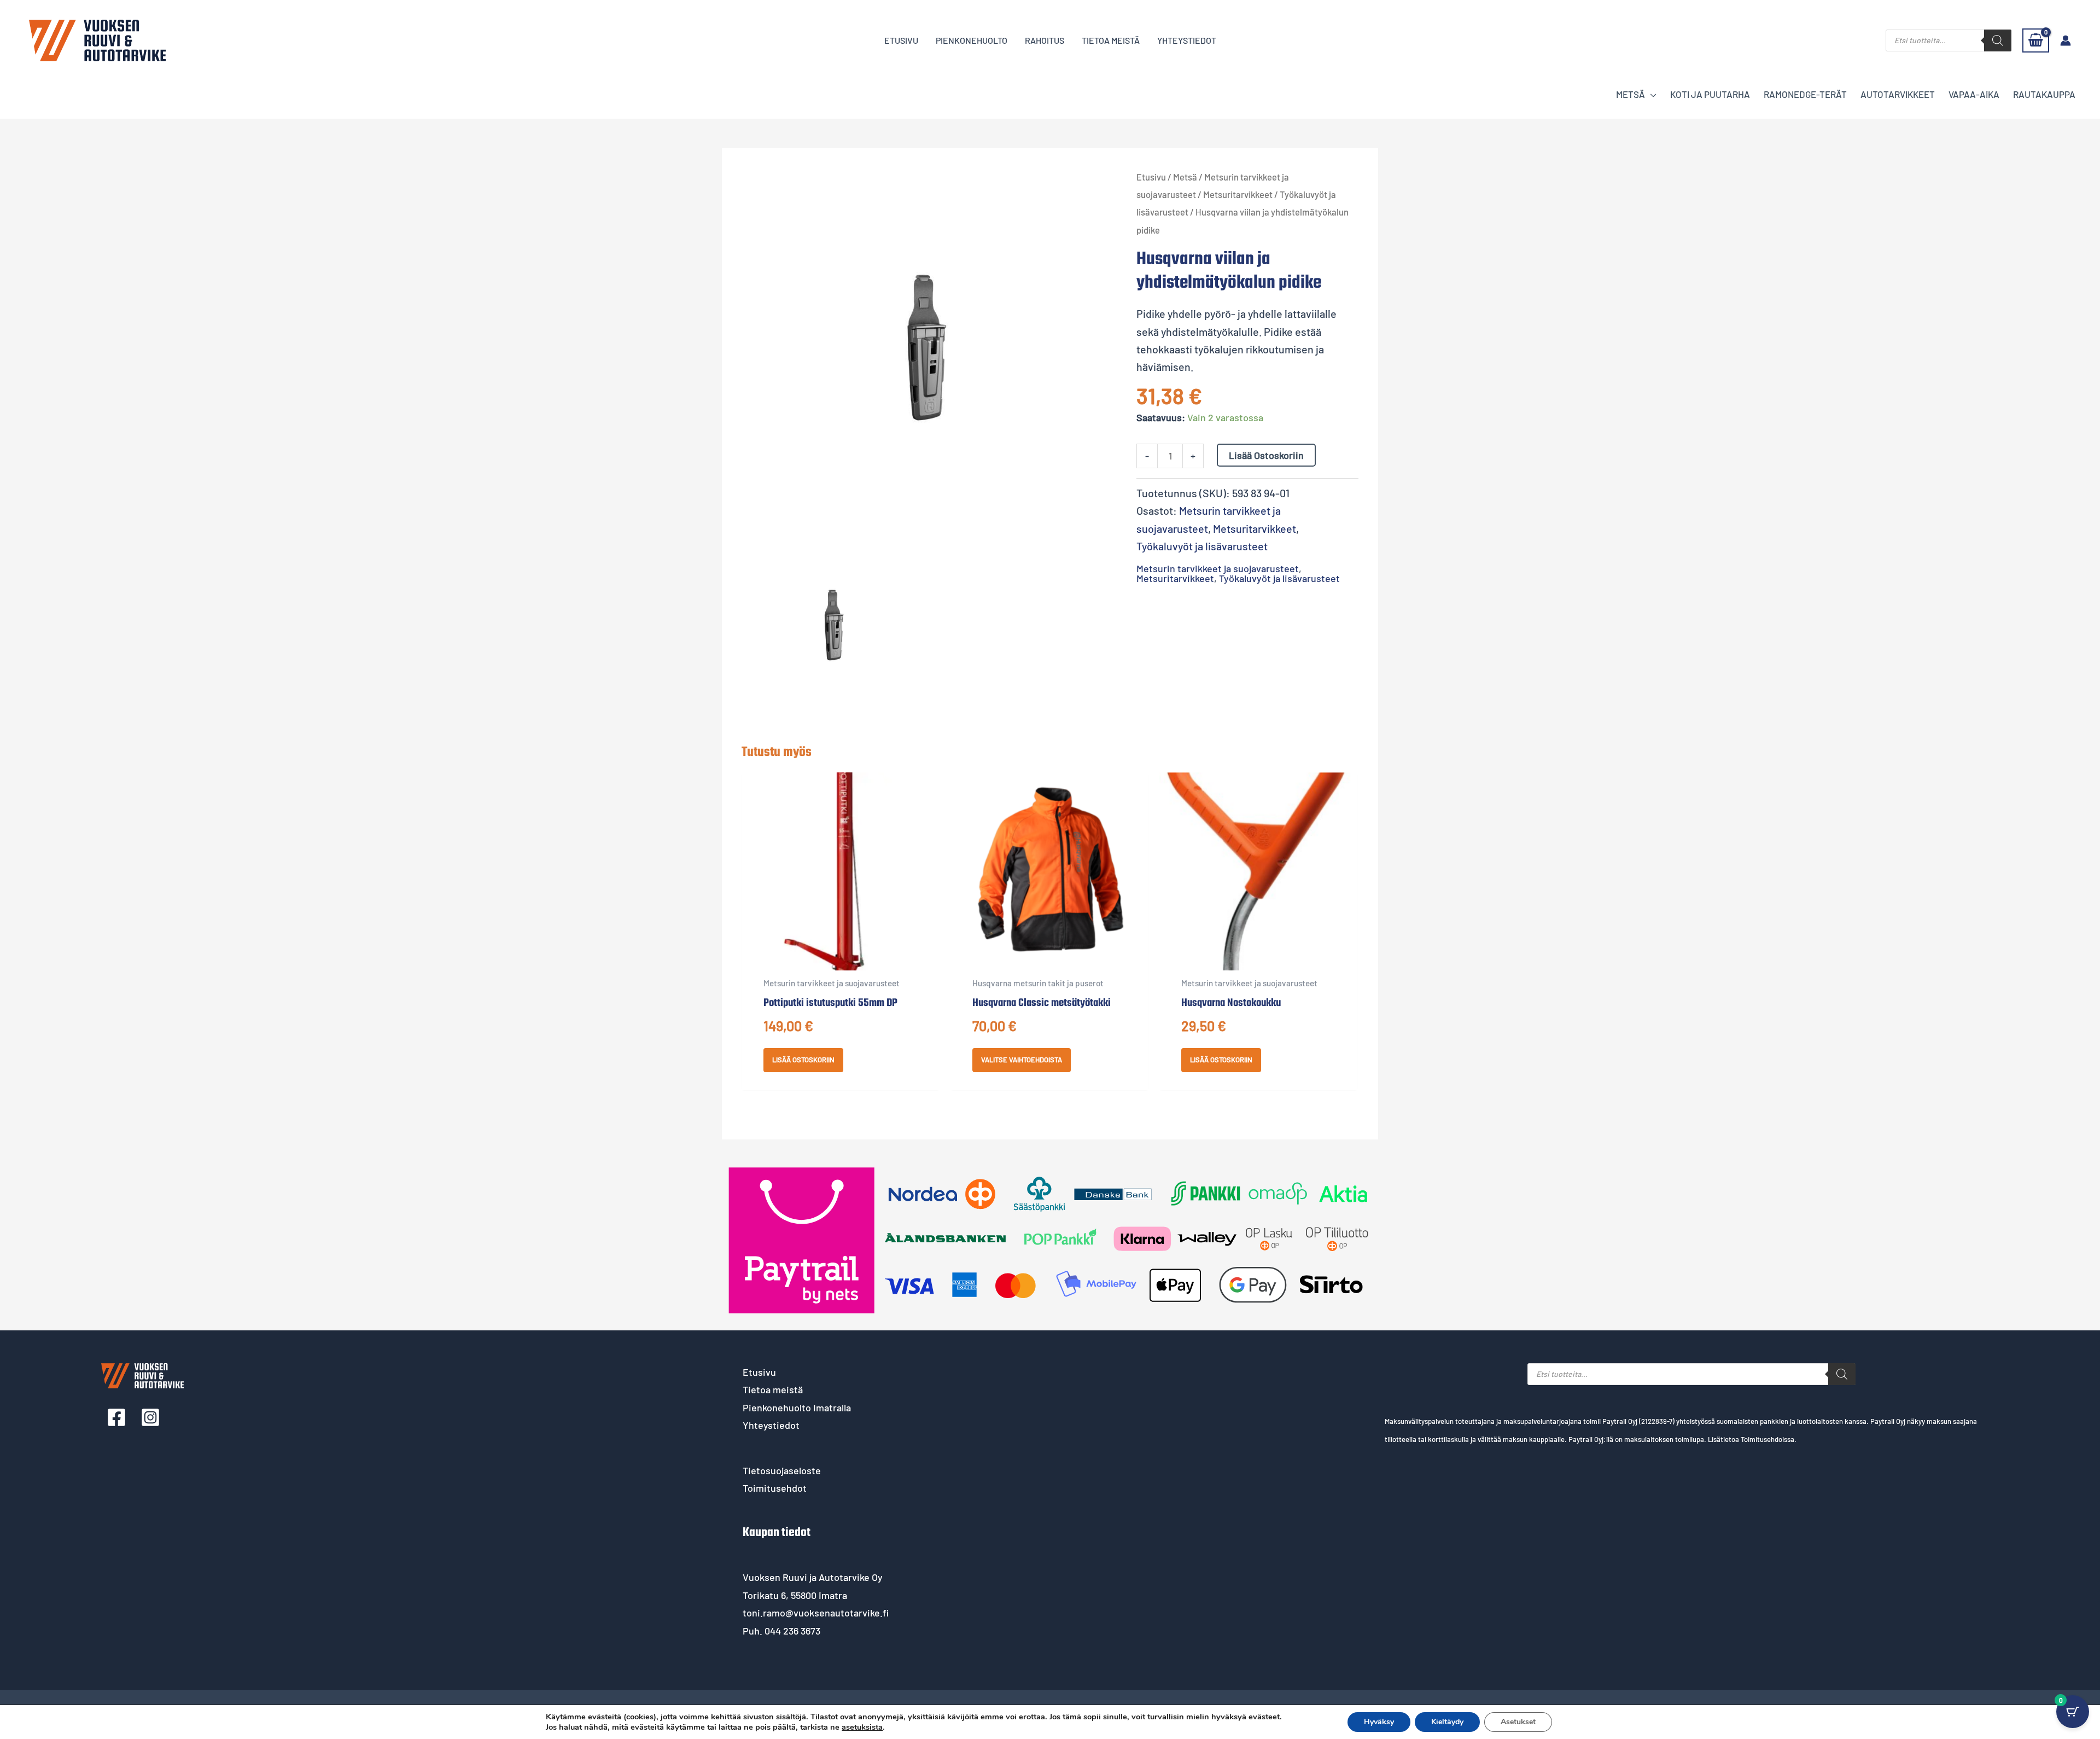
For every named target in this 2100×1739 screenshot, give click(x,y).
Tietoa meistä (773, 1389)
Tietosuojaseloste (782, 1470)
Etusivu (1151, 177)
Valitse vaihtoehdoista (1022, 1060)
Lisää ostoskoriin (1266, 455)
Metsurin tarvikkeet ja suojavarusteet (1218, 568)
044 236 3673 (792, 1631)
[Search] (1998, 40)
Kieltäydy (1447, 1722)
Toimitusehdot (775, 1488)
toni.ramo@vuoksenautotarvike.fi (816, 1613)
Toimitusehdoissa (1767, 1439)
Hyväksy (1379, 1722)
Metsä (1185, 177)
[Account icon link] (2066, 40)
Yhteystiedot (771, 1425)
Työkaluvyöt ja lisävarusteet (1202, 546)
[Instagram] (150, 1417)
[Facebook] (116, 1417)
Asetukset (1518, 1722)
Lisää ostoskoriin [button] (803, 1060)
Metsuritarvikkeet (1238, 194)
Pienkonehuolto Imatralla (797, 1408)
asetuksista (862, 1727)
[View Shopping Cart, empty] (2036, 40)
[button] (1651, 94)
